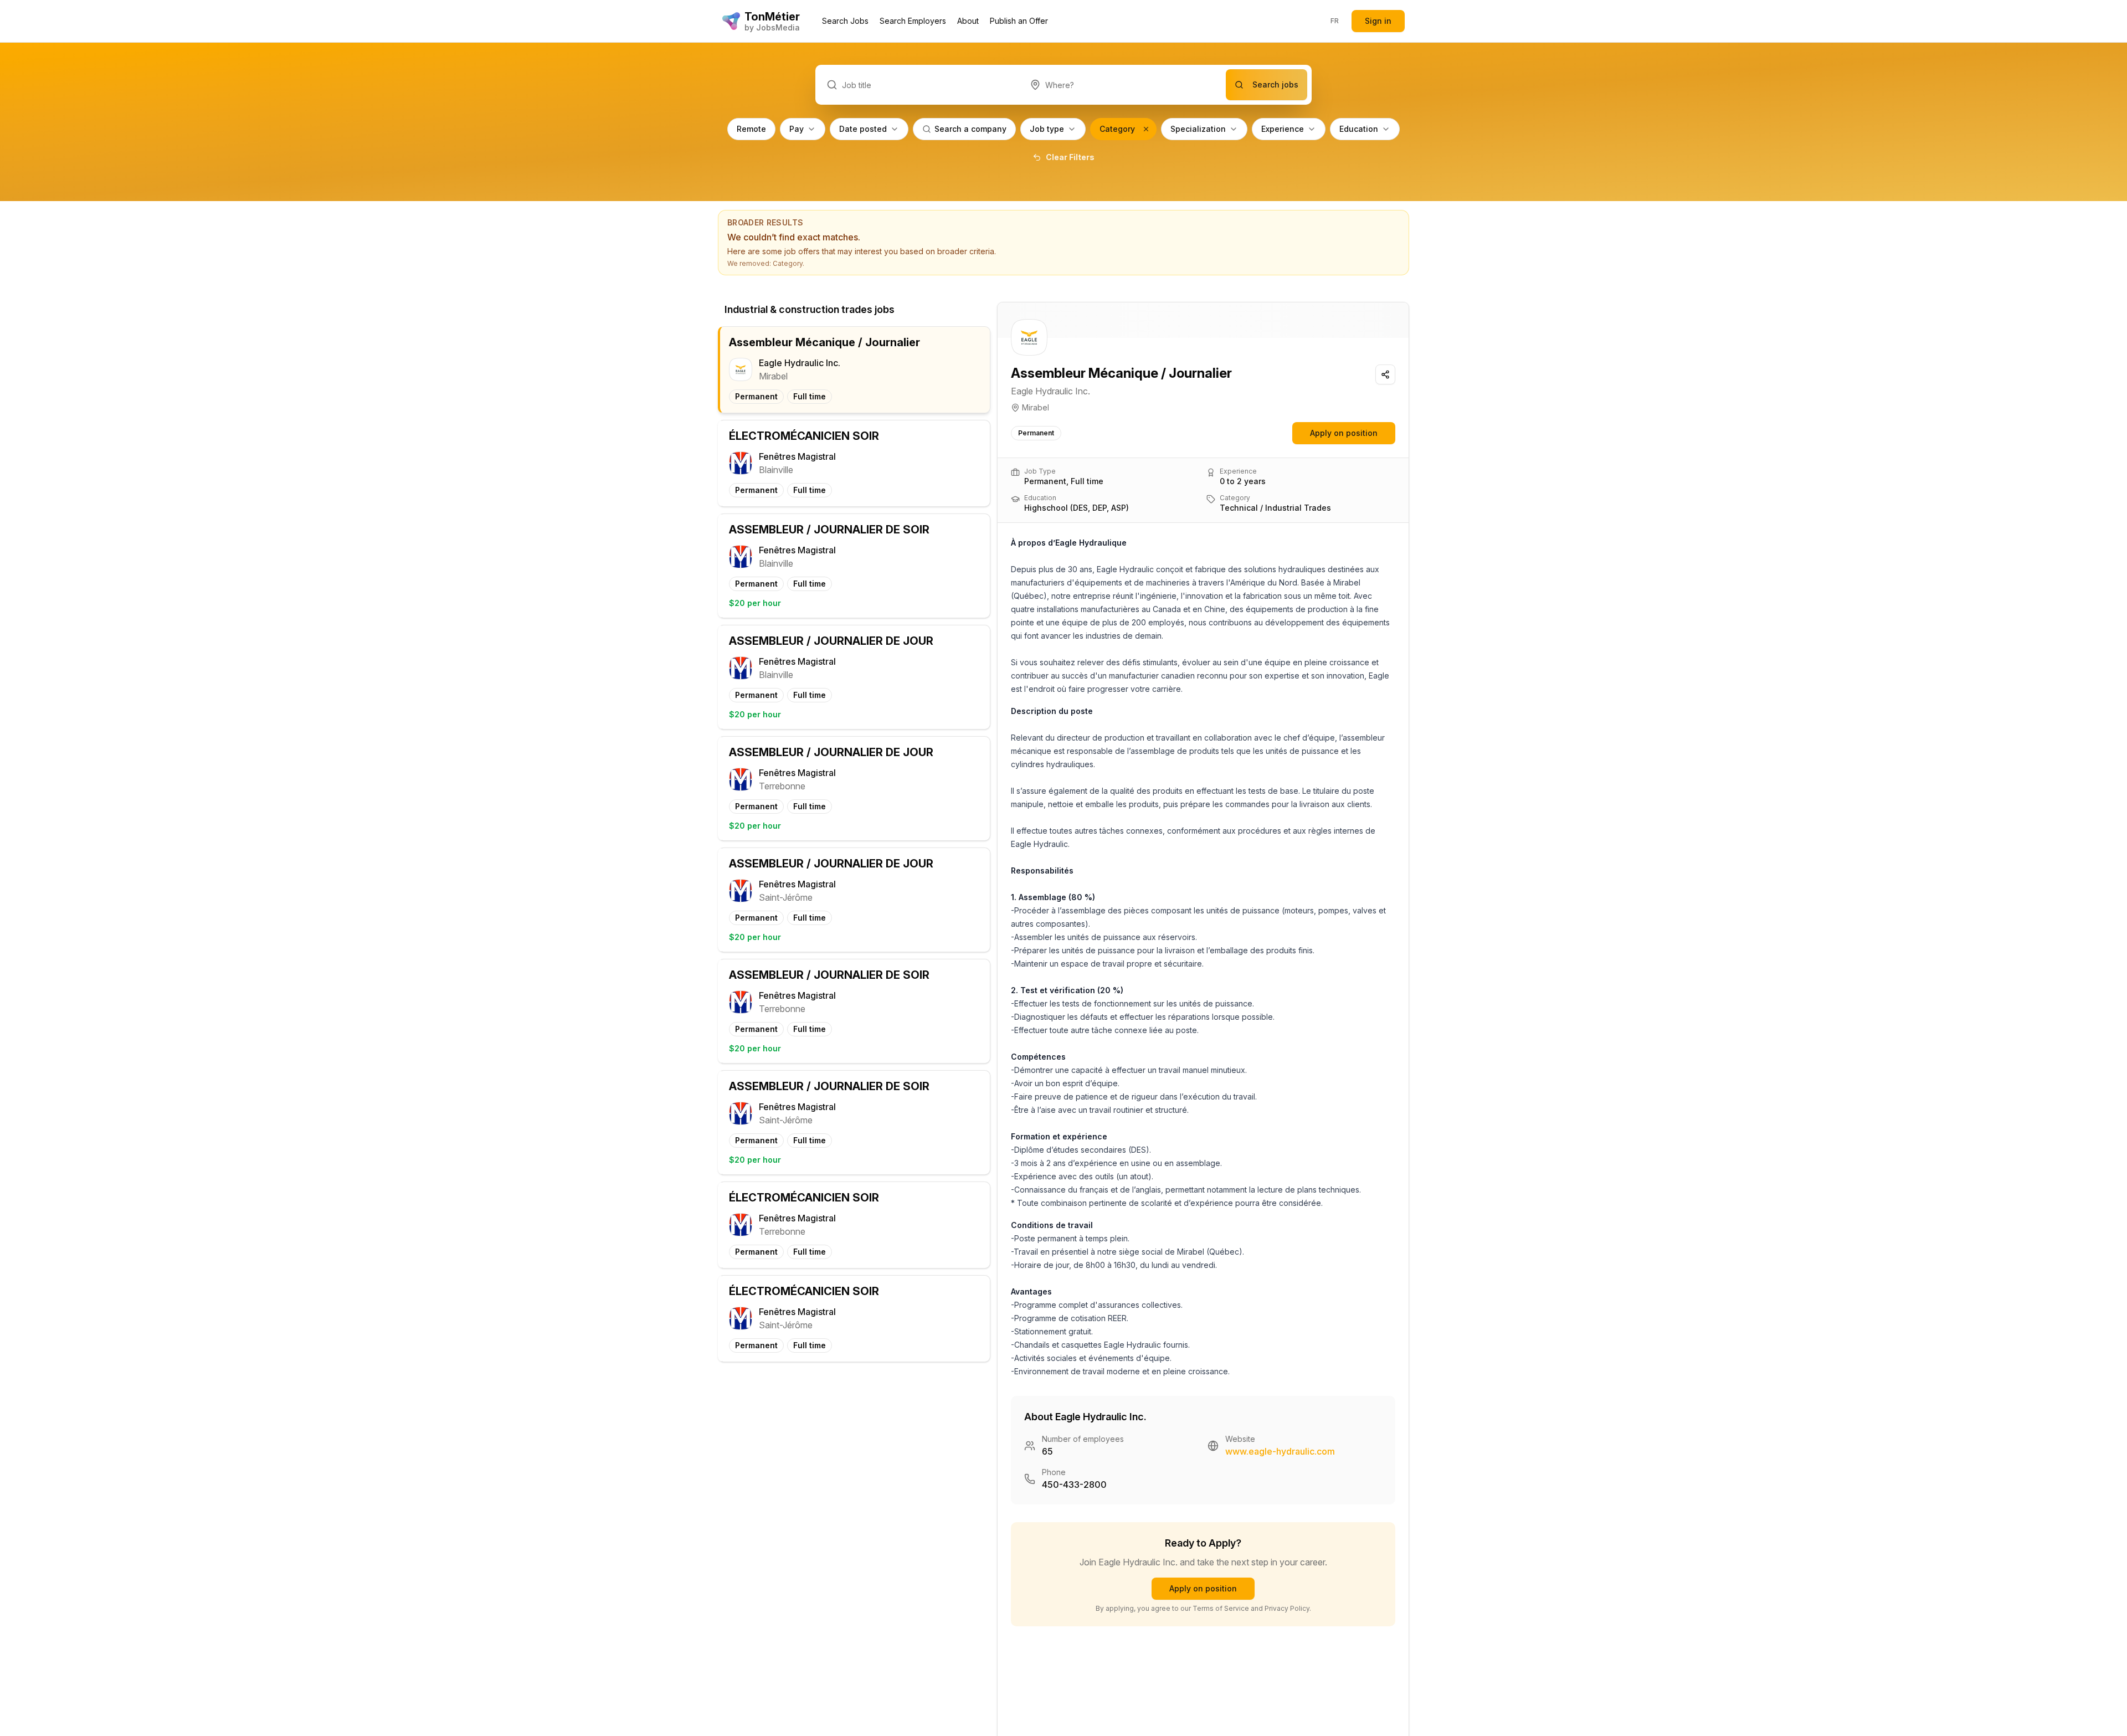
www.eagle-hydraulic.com (1280, 1451)
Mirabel (1036, 407)
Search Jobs (845, 21)
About (968, 21)
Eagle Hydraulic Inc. (1050, 391)
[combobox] (1122, 85)
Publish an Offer (1019, 21)
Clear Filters (1070, 157)
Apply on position (1344, 433)
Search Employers (913, 21)
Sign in (1378, 21)
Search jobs (1275, 84)
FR (1335, 21)
